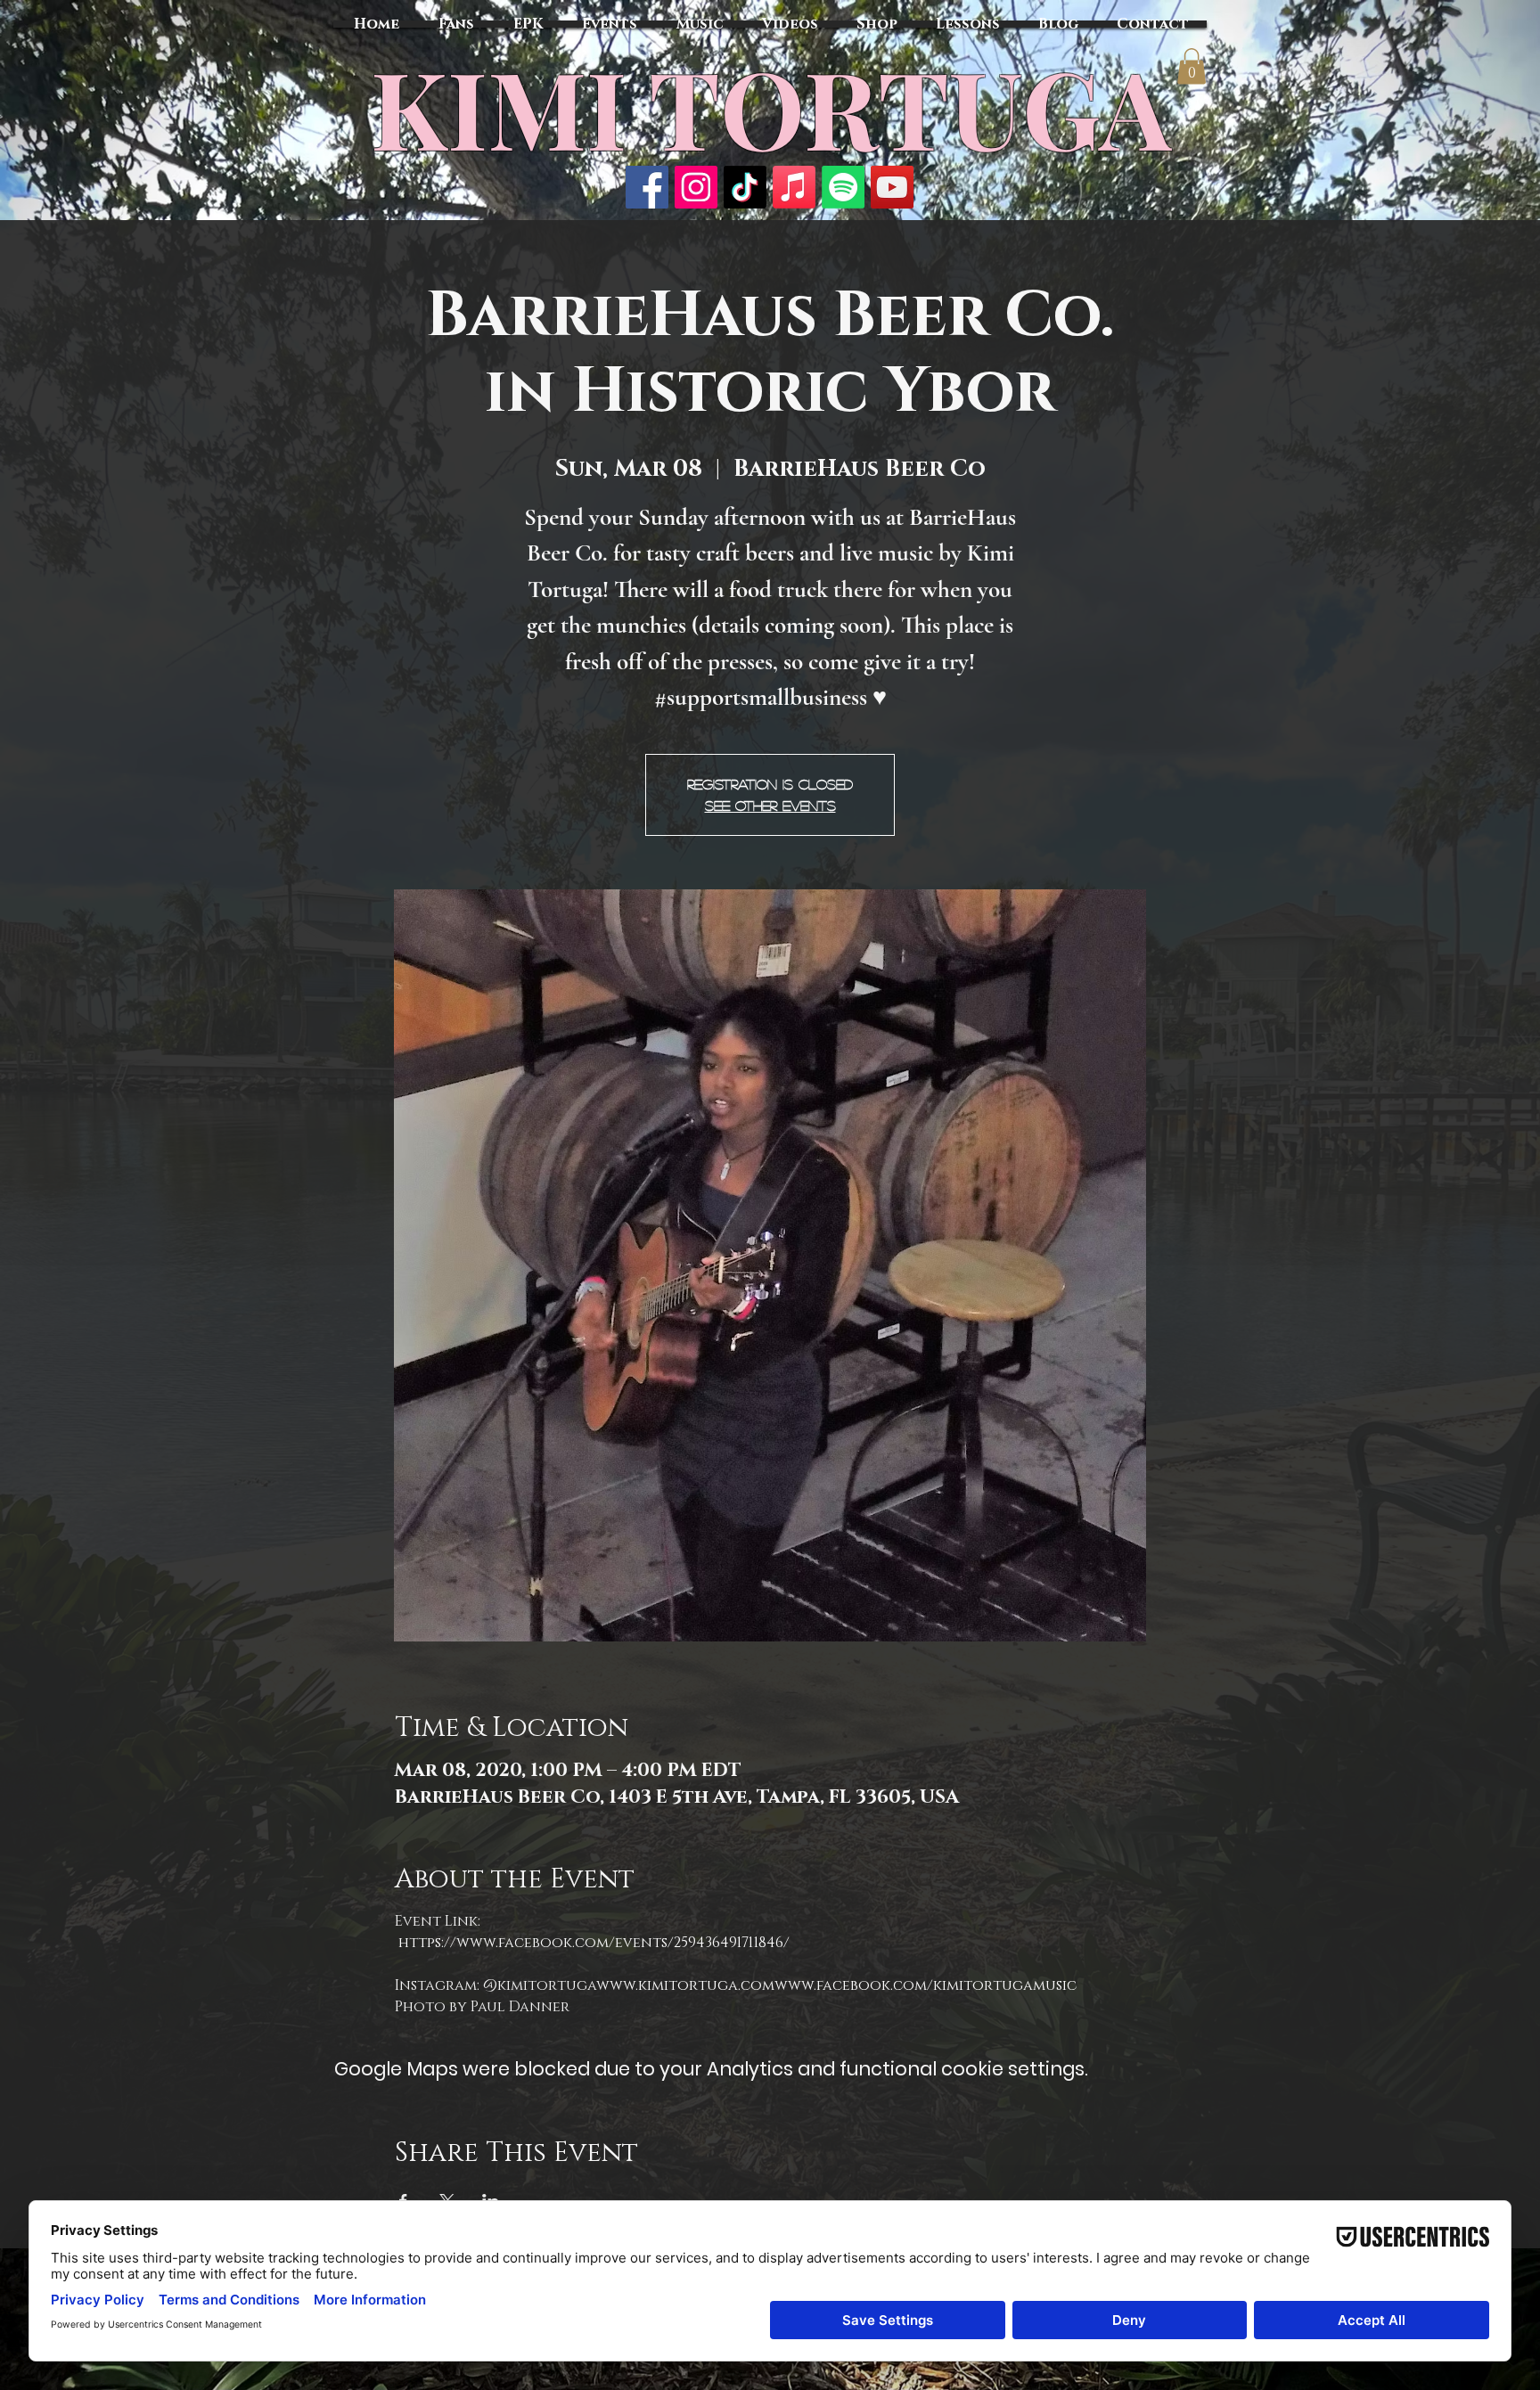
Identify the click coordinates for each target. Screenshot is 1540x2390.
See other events (770, 805)
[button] (1192, 66)
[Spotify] (843, 187)
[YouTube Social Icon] (892, 187)
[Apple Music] (794, 187)
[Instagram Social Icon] (696, 187)
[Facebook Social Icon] (647, 187)
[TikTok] (745, 187)
